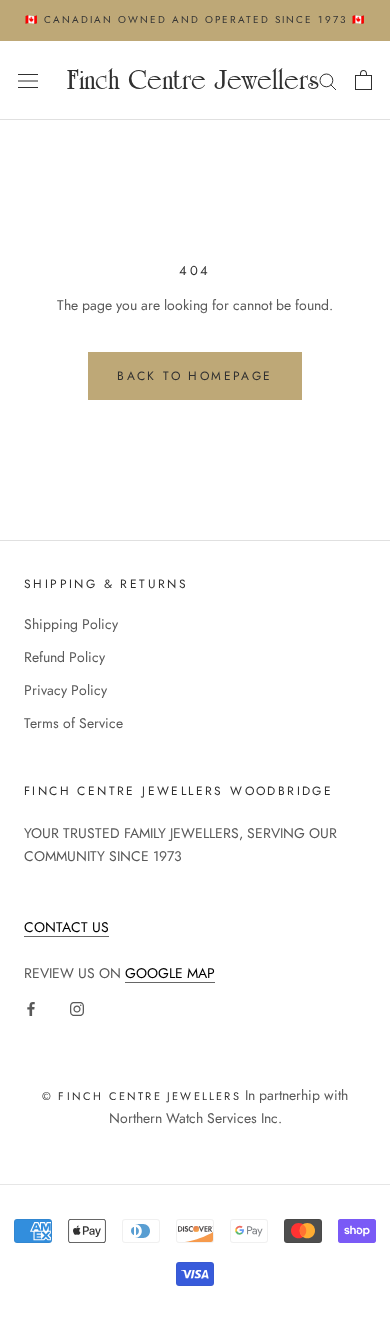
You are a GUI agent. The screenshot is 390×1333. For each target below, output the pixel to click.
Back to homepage (194, 376)
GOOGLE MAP (170, 973)
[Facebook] (31, 1007)
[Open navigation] (28, 80)
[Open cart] (363, 80)
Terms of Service (73, 723)
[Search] (328, 80)
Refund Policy (64, 657)
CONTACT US (66, 927)
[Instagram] (77, 1007)
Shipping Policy (71, 624)
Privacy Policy (65, 690)
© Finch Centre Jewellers (141, 1096)
